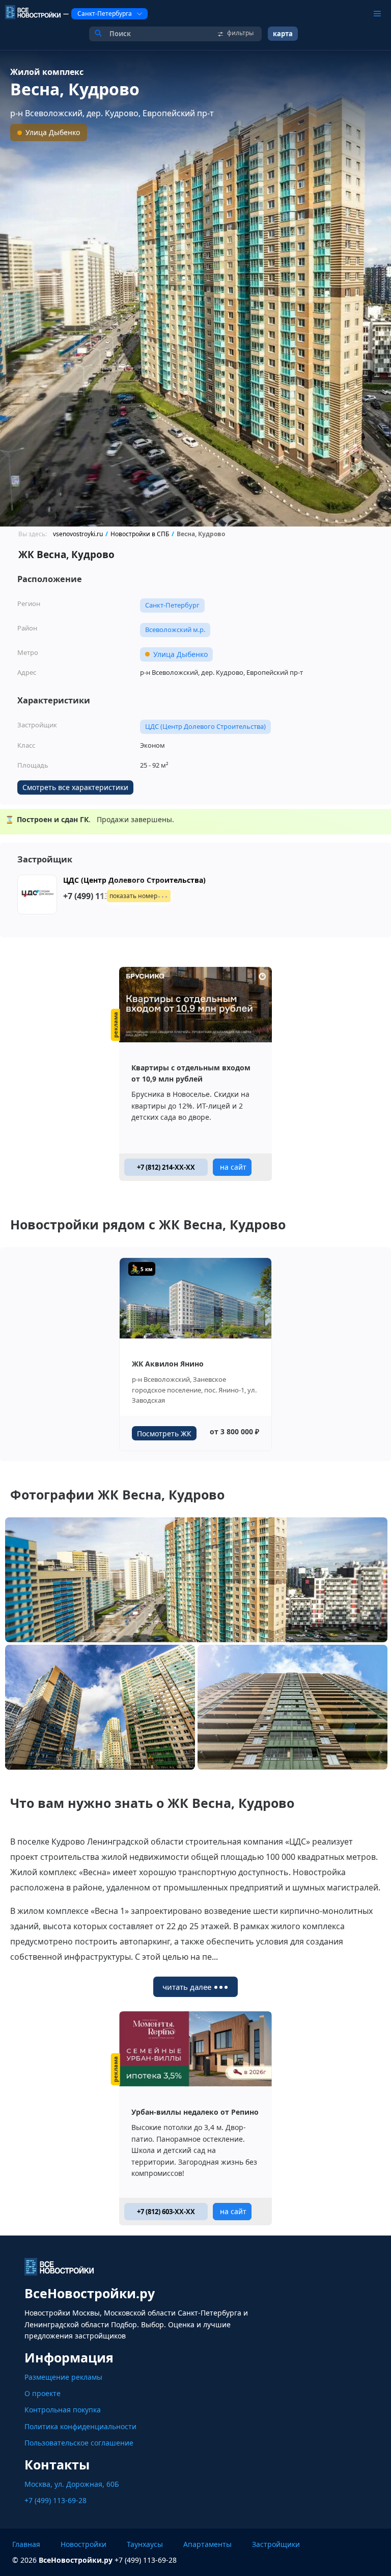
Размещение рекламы (63, 2377)
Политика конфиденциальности (80, 2426)
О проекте (43, 2393)
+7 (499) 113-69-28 (55, 2500)
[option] (195, 288)
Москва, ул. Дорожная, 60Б (72, 2484)
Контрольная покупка (63, 2410)
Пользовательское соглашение (79, 2443)
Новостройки (83, 2544)
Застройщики (276, 2544)
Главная (26, 2544)
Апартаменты (207, 2544)
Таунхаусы (145, 2544)
